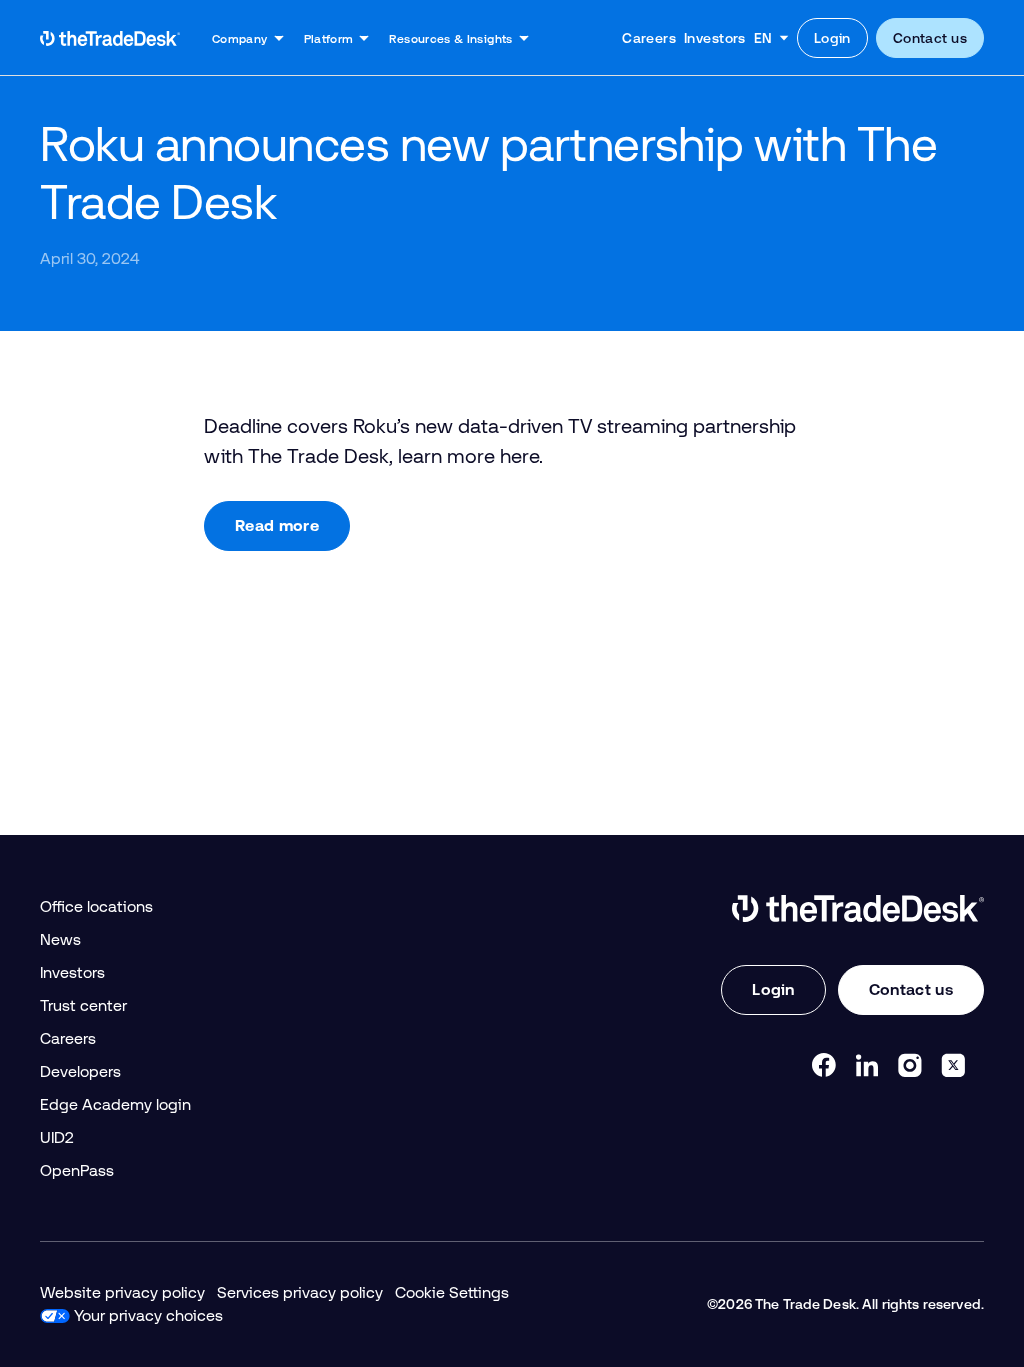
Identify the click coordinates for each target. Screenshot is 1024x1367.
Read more (277, 525)
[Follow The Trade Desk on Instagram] (910, 1065)
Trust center (83, 1005)
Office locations (96, 906)
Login (832, 38)
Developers (80, 1071)
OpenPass (77, 1170)
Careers (649, 38)
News (60, 939)
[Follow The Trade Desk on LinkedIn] (867, 1065)
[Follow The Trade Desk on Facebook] (824, 1065)
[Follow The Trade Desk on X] (953, 1065)
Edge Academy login (115, 1104)
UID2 (57, 1137)
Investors (715, 38)
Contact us (930, 38)
